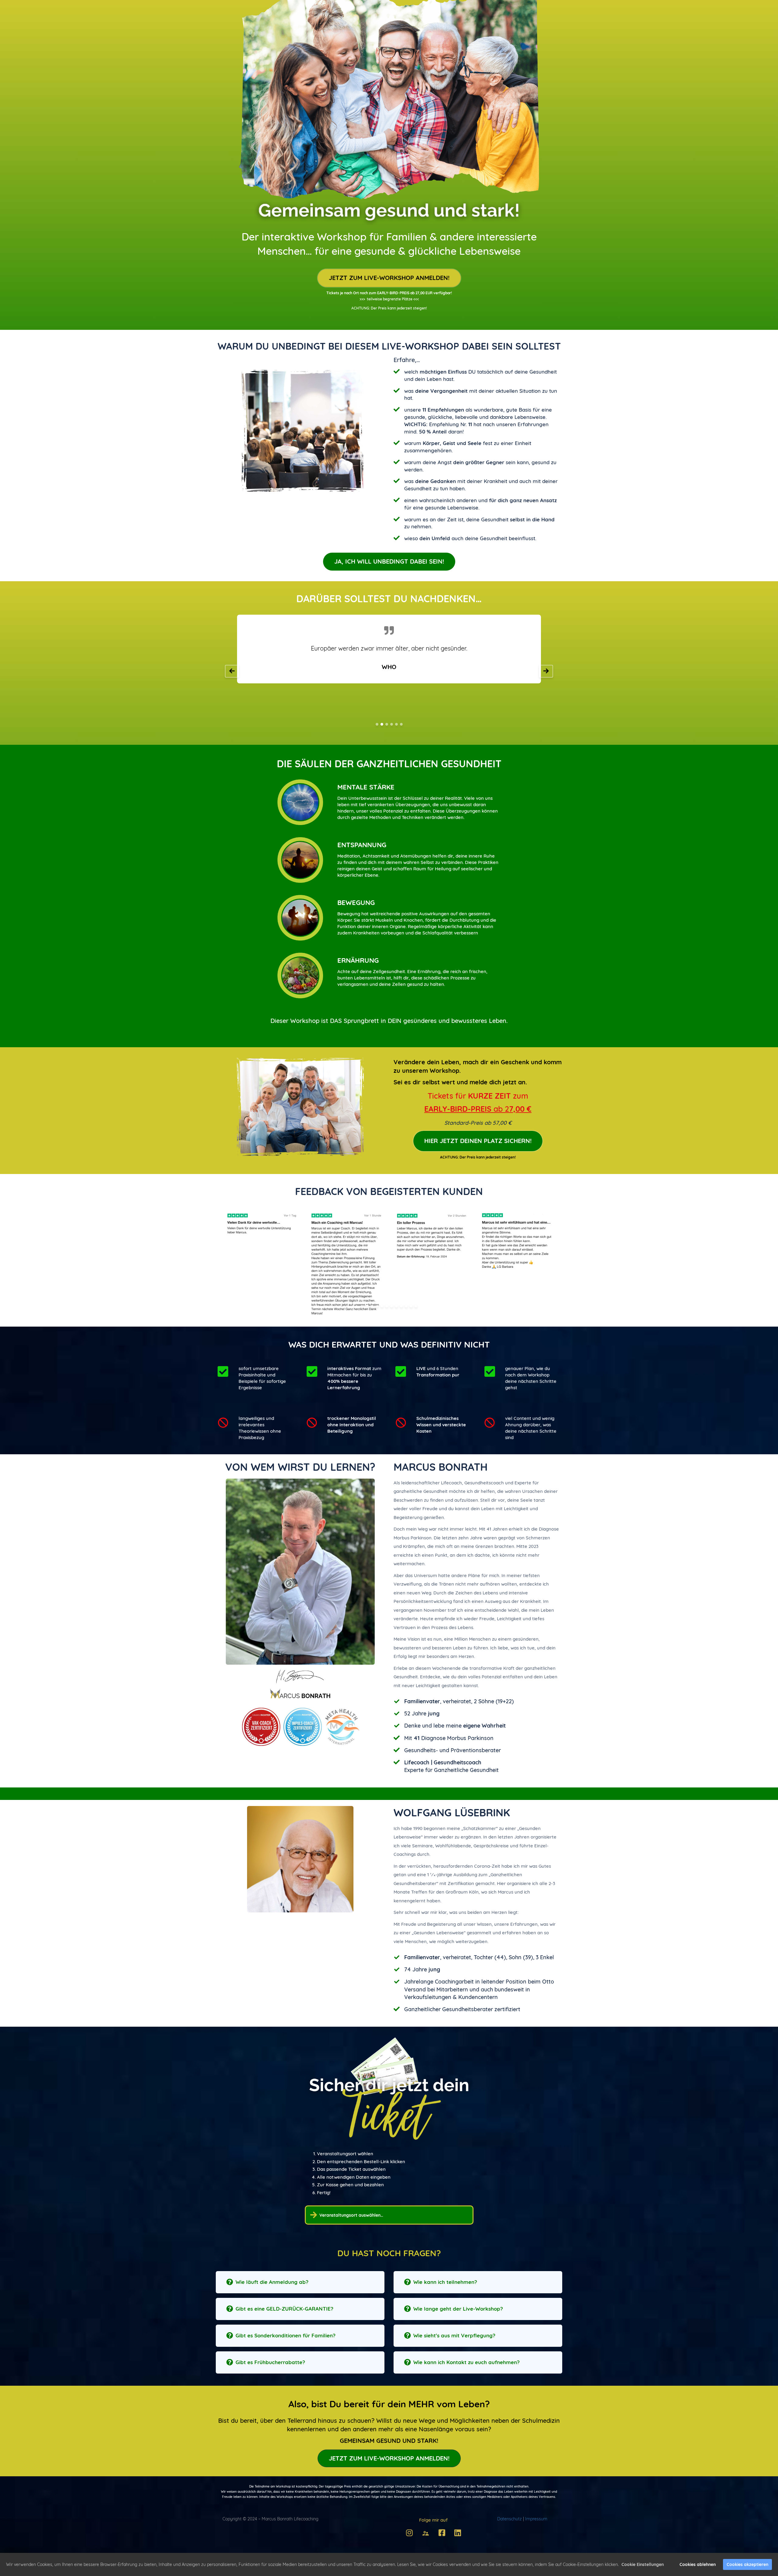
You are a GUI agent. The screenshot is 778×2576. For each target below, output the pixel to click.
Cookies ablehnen (698, 2564)
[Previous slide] (232, 671)
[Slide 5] (396, 724)
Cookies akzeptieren (747, 2564)
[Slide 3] (387, 724)
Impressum (536, 2519)
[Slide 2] (382, 724)
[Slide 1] (377, 724)
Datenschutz (509, 2519)
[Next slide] (546, 671)
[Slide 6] (401, 724)
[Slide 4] (392, 724)
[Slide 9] (401, 1306)
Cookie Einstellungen (643, 2564)
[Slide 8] (396, 1306)
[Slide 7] (392, 1306)
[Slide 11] (411, 1306)
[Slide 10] (406, 1306)
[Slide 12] (416, 1306)
